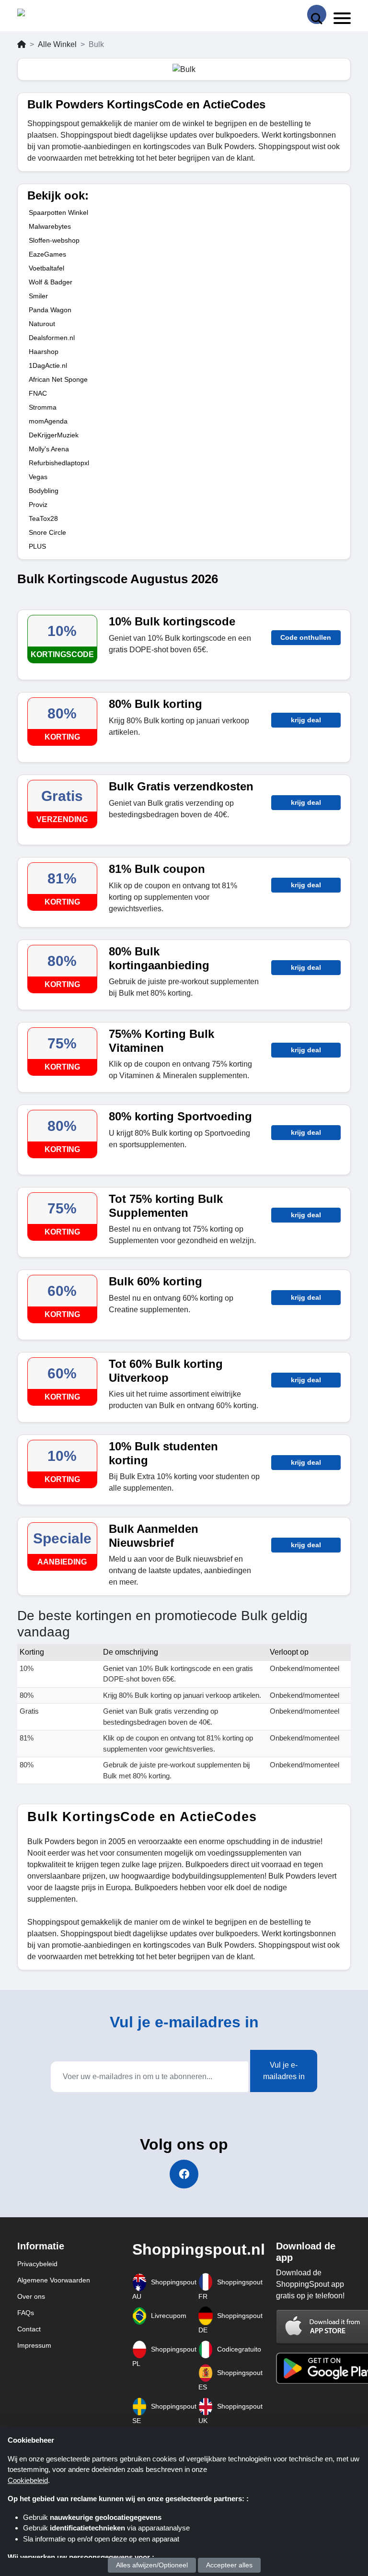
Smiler (38, 296)
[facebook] (184, 2174)
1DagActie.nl (48, 365)
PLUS (37, 546)
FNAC (38, 393)
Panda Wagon (50, 310)
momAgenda (48, 421)
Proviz (38, 505)
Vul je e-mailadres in (284, 2071)
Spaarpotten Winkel (58, 212)
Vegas (38, 477)
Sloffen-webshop (54, 240)
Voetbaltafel (46, 268)
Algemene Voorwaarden (54, 2280)
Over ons (31, 2296)
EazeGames (47, 254)
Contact (29, 2329)
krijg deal (306, 720)
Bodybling (44, 491)
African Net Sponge (58, 379)
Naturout (42, 324)
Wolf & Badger (51, 282)
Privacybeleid (37, 2264)
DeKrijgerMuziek (54, 435)
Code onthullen (306, 637)
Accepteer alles (229, 2565)
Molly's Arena (49, 449)
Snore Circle (47, 532)
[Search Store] (317, 14)
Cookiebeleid (28, 2480)
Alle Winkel (57, 44)
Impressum (34, 2345)
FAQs (26, 2313)
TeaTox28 (43, 518)
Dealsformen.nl (52, 338)
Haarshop (44, 352)
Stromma (43, 407)
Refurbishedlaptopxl (59, 463)
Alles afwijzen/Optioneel (152, 2565)
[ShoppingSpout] (48, 15)
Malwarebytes (50, 226)
